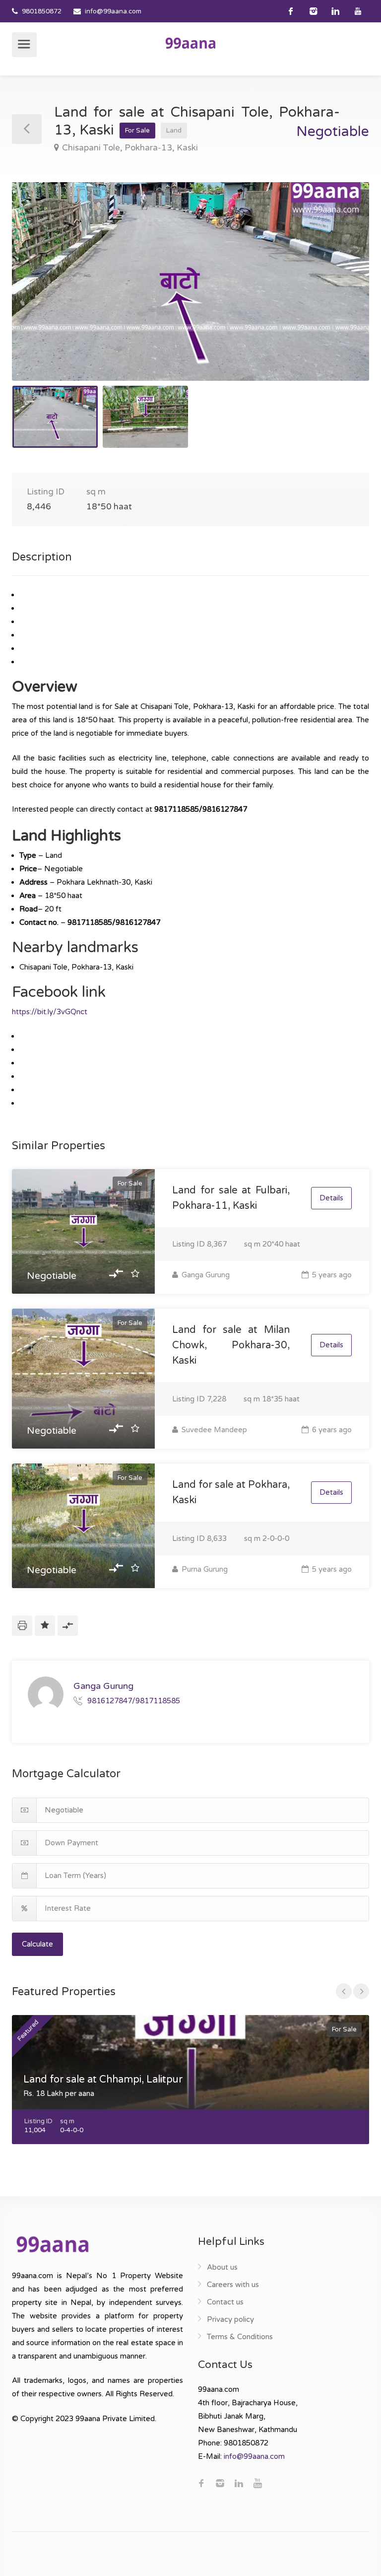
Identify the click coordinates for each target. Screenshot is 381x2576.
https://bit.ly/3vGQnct (50, 1012)
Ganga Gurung (205, 1275)
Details (331, 1198)
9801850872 (42, 11)
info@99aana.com (113, 11)
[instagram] (313, 11)
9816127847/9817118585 (134, 1701)
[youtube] (358, 11)
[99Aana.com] (190, 43)
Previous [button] (40, 294)
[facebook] (291, 11)
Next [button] (341, 294)
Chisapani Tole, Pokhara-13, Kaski (130, 148)
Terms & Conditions (240, 2337)
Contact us (225, 2302)
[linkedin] (336, 11)
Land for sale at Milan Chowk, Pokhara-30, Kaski (231, 1345)
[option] (190, 281)
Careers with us (233, 2285)
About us (222, 2267)
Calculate (37, 1944)
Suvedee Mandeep (213, 1430)
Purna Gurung (204, 1569)
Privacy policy (230, 2319)
